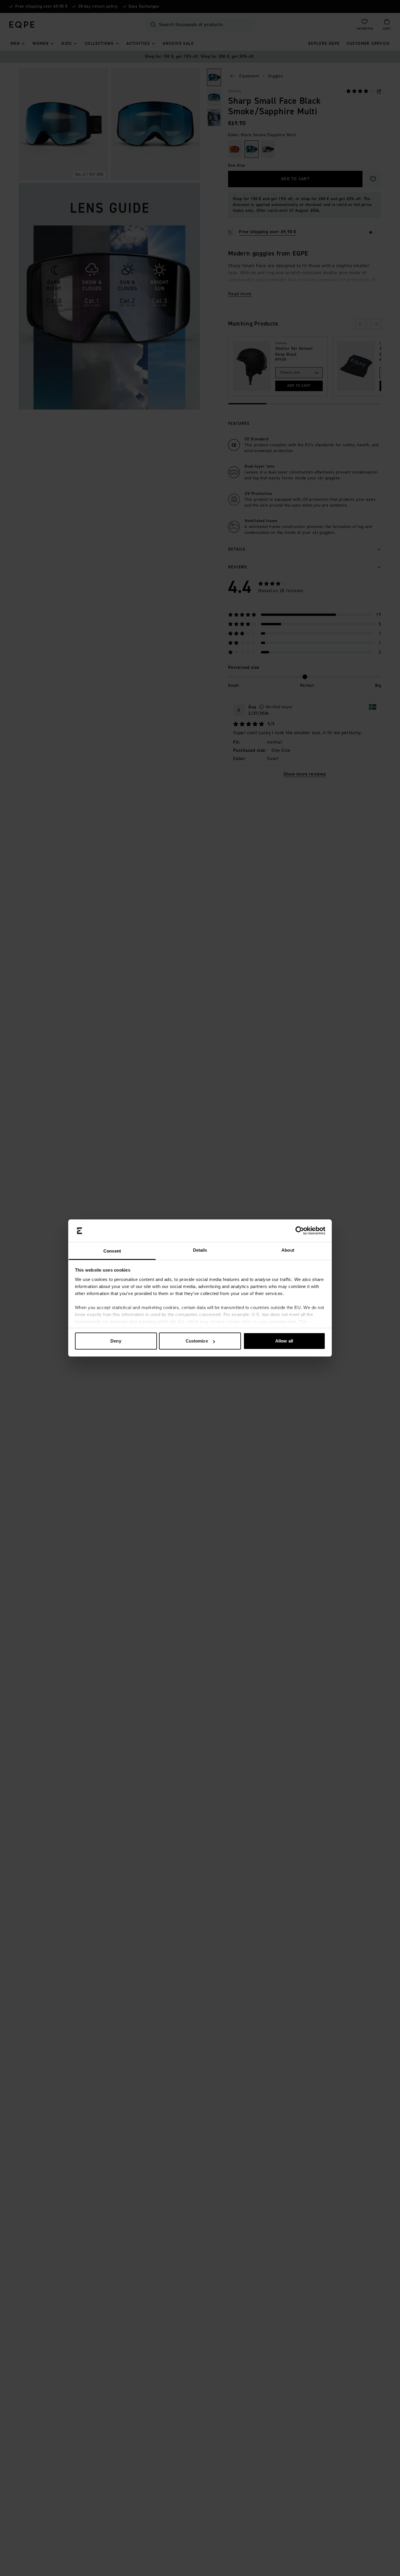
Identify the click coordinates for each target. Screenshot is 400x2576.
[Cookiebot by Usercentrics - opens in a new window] (300, 1231)
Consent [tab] (112, 1251)
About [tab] (288, 1250)
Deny (116, 1341)
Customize (197, 1341)
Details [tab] (200, 1250)
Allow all (284, 1341)
